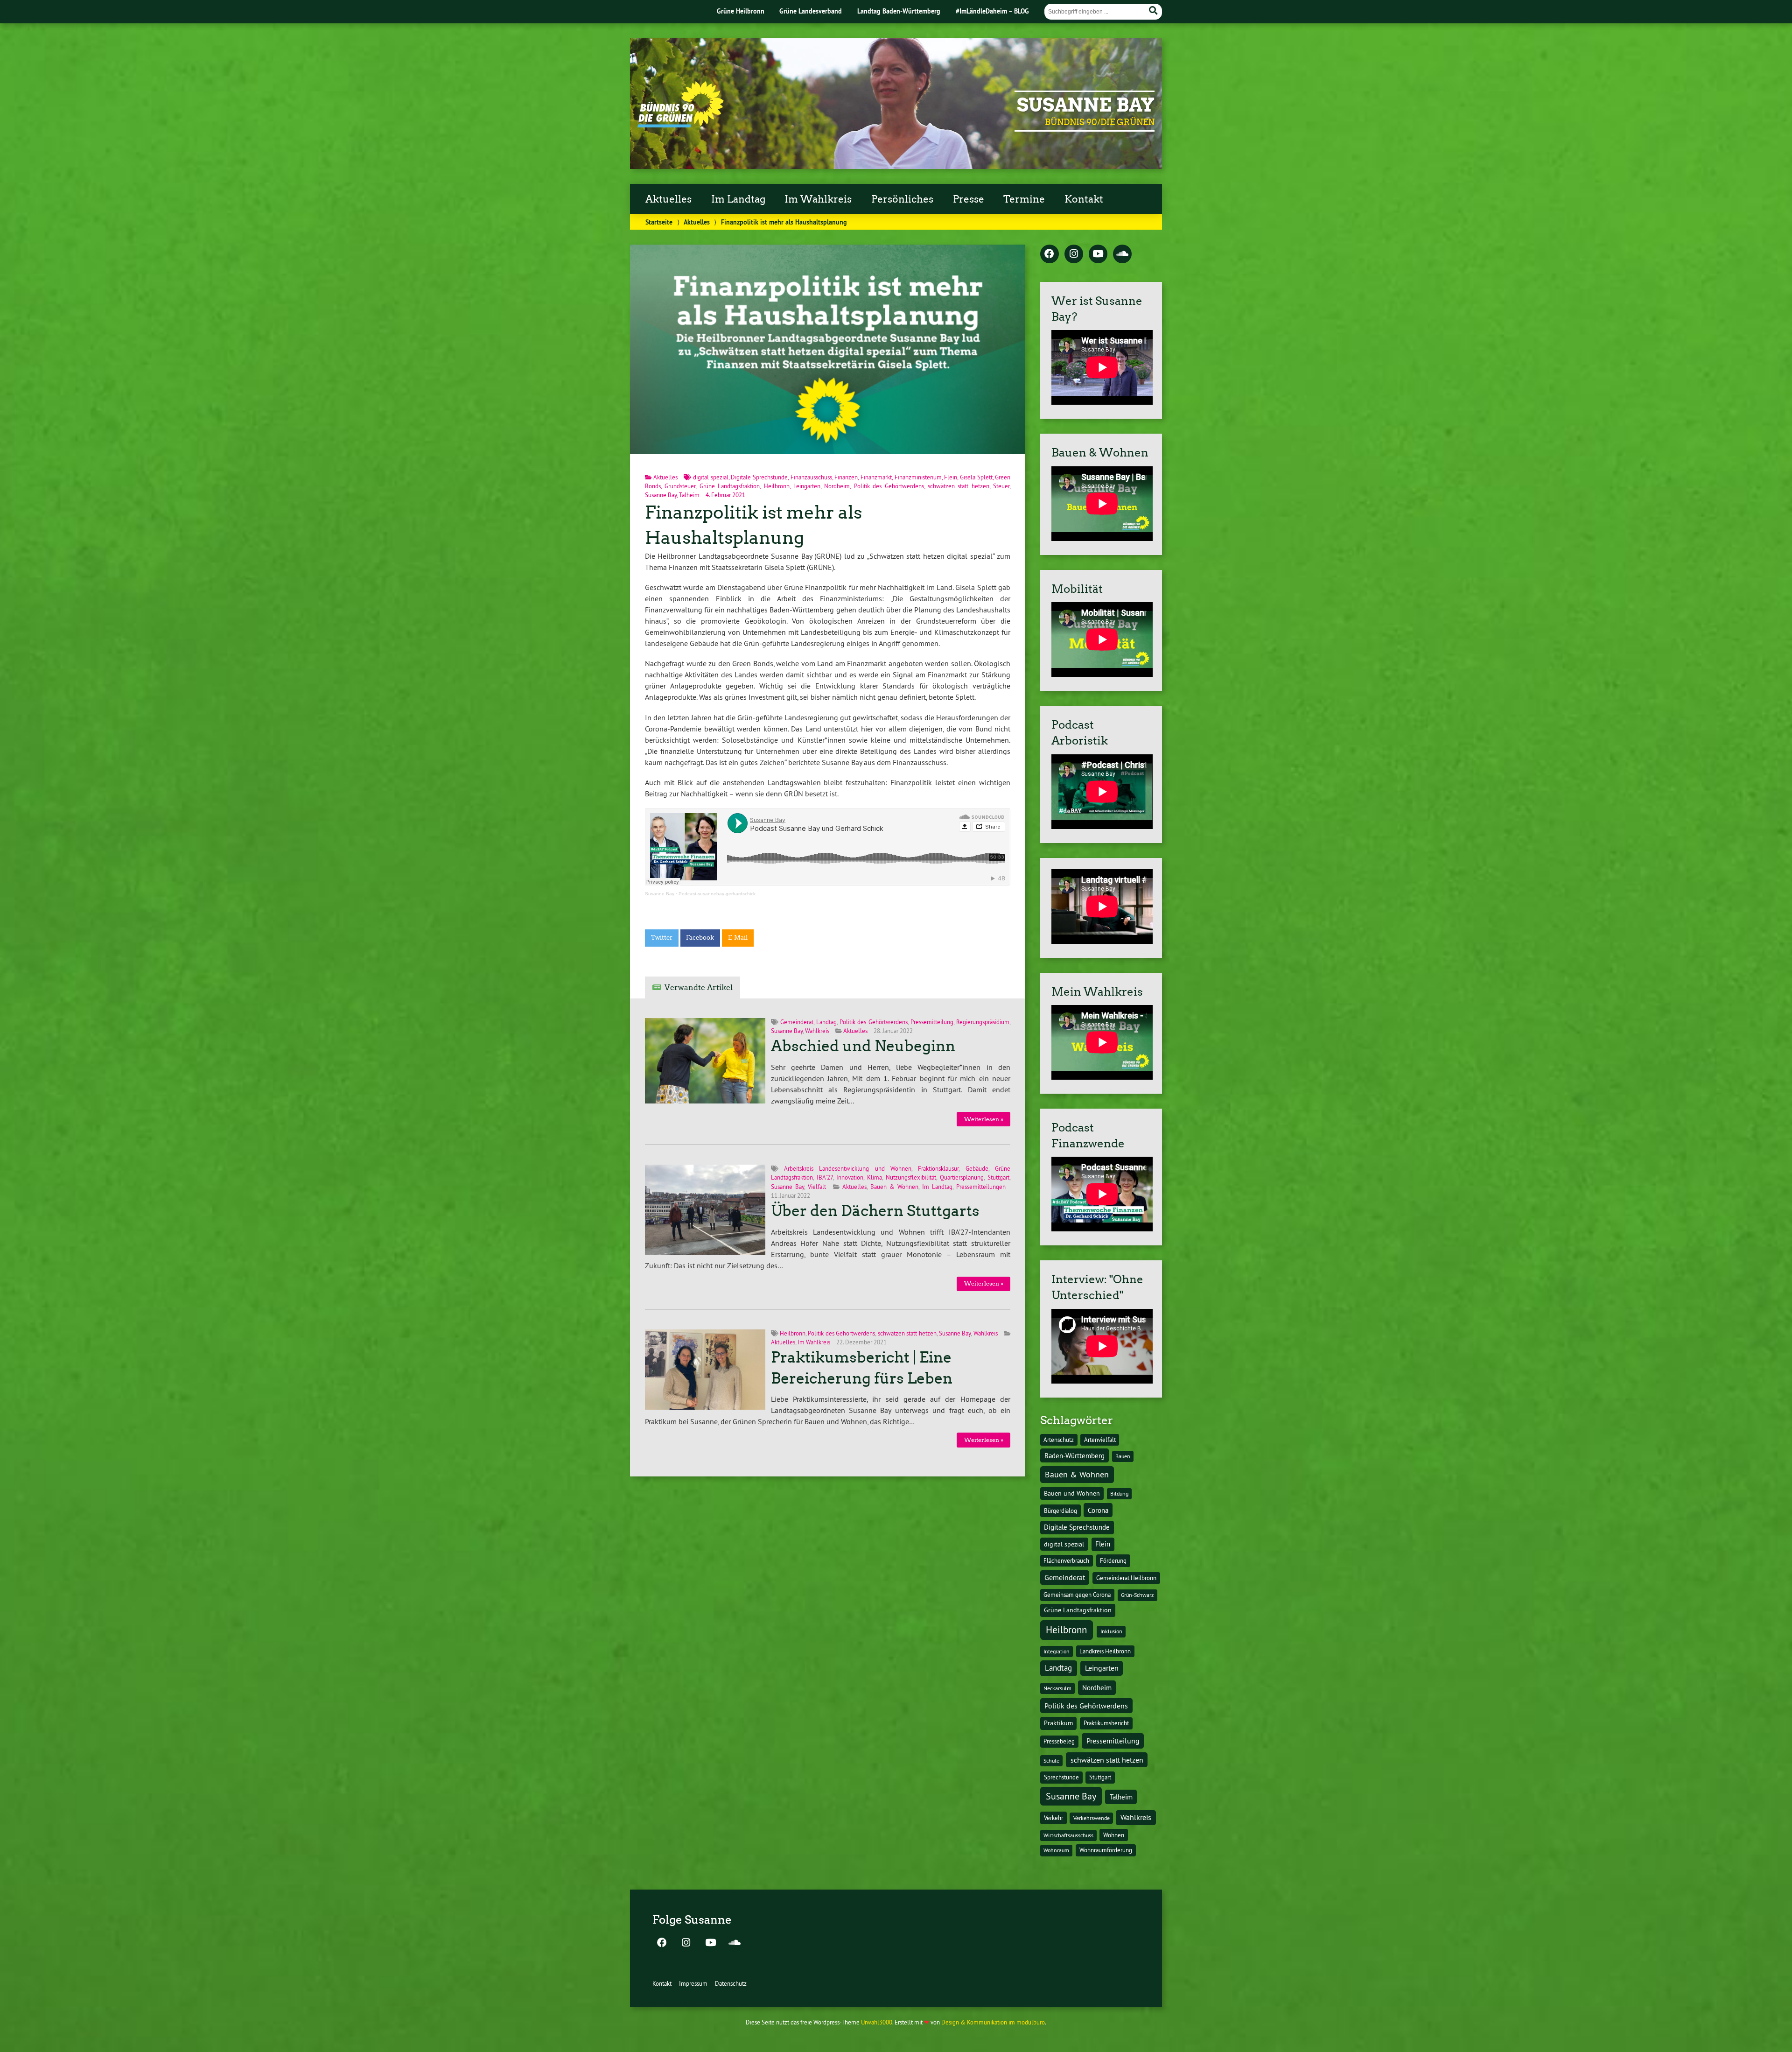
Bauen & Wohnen (894, 1187)
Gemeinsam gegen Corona (1077, 1595)
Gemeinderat (797, 1022)
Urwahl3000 (877, 2022)
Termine (1024, 199)
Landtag (826, 1022)
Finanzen (846, 477)
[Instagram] (1074, 254)
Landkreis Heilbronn (1105, 1651)
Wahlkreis (817, 1031)
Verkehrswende (1092, 1818)
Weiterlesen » (984, 1119)
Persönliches (902, 199)
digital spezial (711, 477)
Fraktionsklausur (938, 1168)
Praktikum (1058, 1723)
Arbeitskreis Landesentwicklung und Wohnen (848, 1168)
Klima (875, 1177)
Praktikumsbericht (1106, 1723)
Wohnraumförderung (1106, 1850)
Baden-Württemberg (1074, 1456)
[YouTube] (1098, 254)
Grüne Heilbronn (741, 11)
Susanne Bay (1086, 105)
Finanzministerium (918, 477)
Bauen (1123, 1456)
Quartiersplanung (962, 1177)
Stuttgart (998, 1177)
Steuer (1001, 486)
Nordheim (837, 486)
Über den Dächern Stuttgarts (875, 1211)
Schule (1051, 1760)
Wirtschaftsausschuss (1068, 1835)
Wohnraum (1056, 1850)
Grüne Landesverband (811, 11)
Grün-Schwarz (1137, 1595)
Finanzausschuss (811, 477)
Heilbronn (777, 486)
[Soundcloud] (1122, 254)
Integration (1057, 1651)
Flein (951, 477)
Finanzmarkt (876, 477)
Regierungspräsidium (983, 1022)
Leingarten (807, 486)
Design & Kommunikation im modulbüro (993, 2022)
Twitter (662, 938)
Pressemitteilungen (981, 1187)
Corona (1098, 1510)
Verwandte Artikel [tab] (699, 987)
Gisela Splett (976, 477)
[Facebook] (1050, 254)
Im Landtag (738, 199)
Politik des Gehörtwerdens (889, 486)
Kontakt (1084, 199)
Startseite (659, 222)
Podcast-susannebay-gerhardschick (717, 894)
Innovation (850, 1177)
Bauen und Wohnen (1072, 1493)
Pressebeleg (1059, 1741)
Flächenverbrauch (1066, 1560)
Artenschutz (1059, 1440)
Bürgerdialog (1060, 1511)
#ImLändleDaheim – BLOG (992, 11)
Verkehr (1053, 1818)
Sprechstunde (1061, 1777)
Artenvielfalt (1100, 1440)
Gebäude (977, 1168)
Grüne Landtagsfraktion (730, 486)
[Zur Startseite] (681, 125)
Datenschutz (731, 1983)
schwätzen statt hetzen (959, 486)
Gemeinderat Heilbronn (1126, 1578)
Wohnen (1114, 1835)
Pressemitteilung (932, 1022)
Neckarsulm (1057, 1688)
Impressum (693, 1983)
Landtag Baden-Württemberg (899, 11)
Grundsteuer (680, 486)
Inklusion (1111, 1631)
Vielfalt (817, 1187)
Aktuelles (668, 199)
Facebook (700, 938)
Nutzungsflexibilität (911, 1177)
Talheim (689, 495)
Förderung (1113, 1561)
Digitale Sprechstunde (759, 477)
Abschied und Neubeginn (863, 1046)
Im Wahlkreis (818, 199)
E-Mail (738, 938)
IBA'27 (825, 1177)
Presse (969, 199)
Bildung (1119, 1493)
